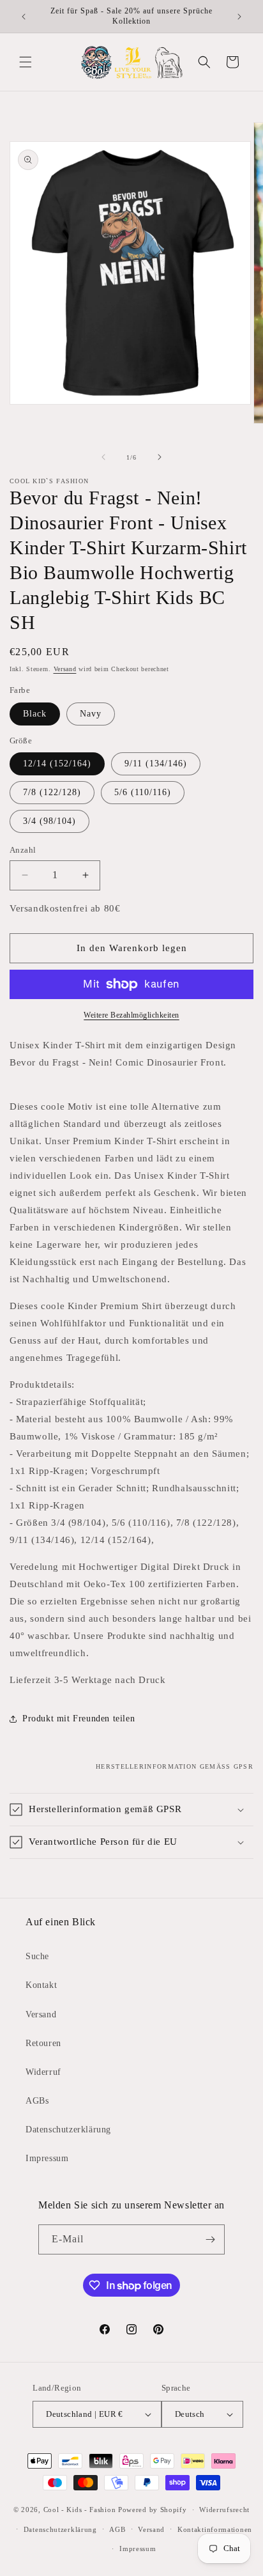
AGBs (37, 2101)
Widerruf (43, 2072)
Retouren (43, 2043)
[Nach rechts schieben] (160, 457)
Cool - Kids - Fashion (80, 2510)
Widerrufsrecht (224, 2510)
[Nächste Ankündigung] (239, 17)
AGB (117, 2529)
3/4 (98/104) (49, 821)
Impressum (47, 2158)
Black (35, 714)
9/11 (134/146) (156, 764)
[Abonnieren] (210, 2239)
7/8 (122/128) (52, 792)
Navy (91, 714)
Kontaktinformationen (215, 2529)
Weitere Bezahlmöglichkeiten (131, 1015)
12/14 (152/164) (57, 764)
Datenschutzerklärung (68, 2130)
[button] (26, 62)
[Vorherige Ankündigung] (24, 17)
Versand (65, 669)
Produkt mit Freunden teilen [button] (79, 1719)
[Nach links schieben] (103, 457)
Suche (37, 1956)
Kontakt (41, 1985)
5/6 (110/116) (143, 792)
